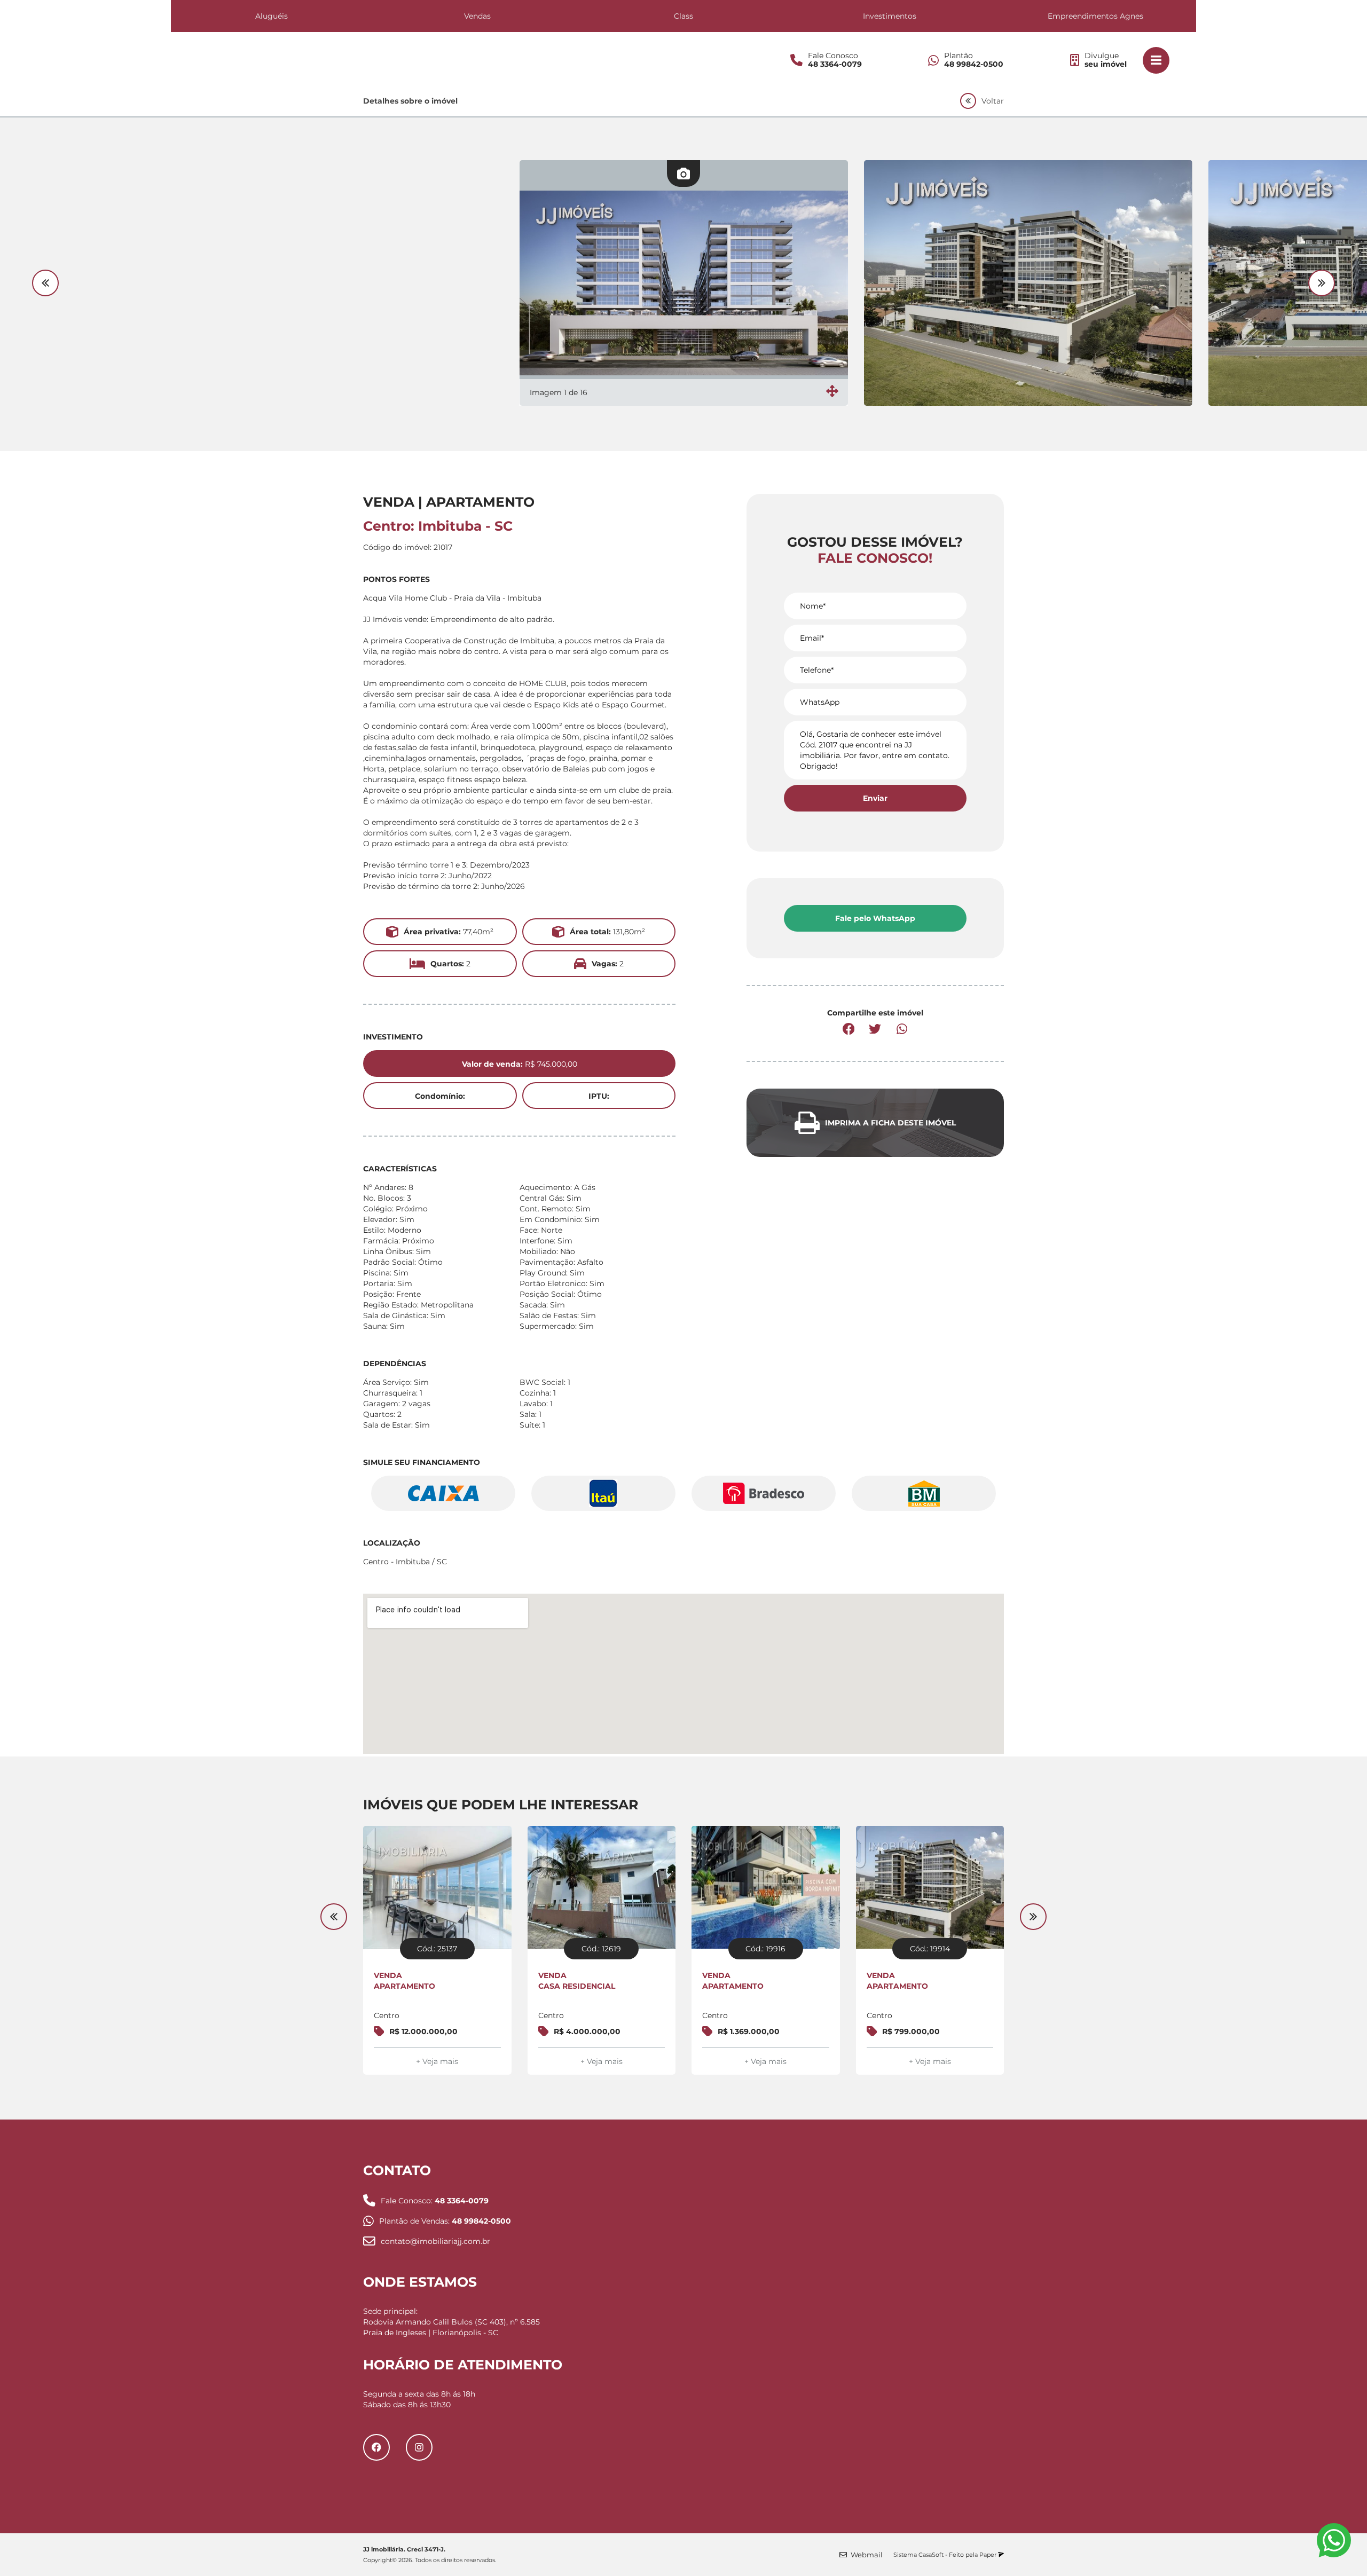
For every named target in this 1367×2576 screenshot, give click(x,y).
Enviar (875, 798)
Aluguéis (272, 16)
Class (683, 16)
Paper (989, 2555)
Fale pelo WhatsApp (875, 918)
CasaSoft (931, 2555)
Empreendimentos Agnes (1095, 16)
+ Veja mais (437, 2061)
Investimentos (890, 16)
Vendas (477, 16)
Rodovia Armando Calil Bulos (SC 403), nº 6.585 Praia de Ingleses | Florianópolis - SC (451, 2327)
